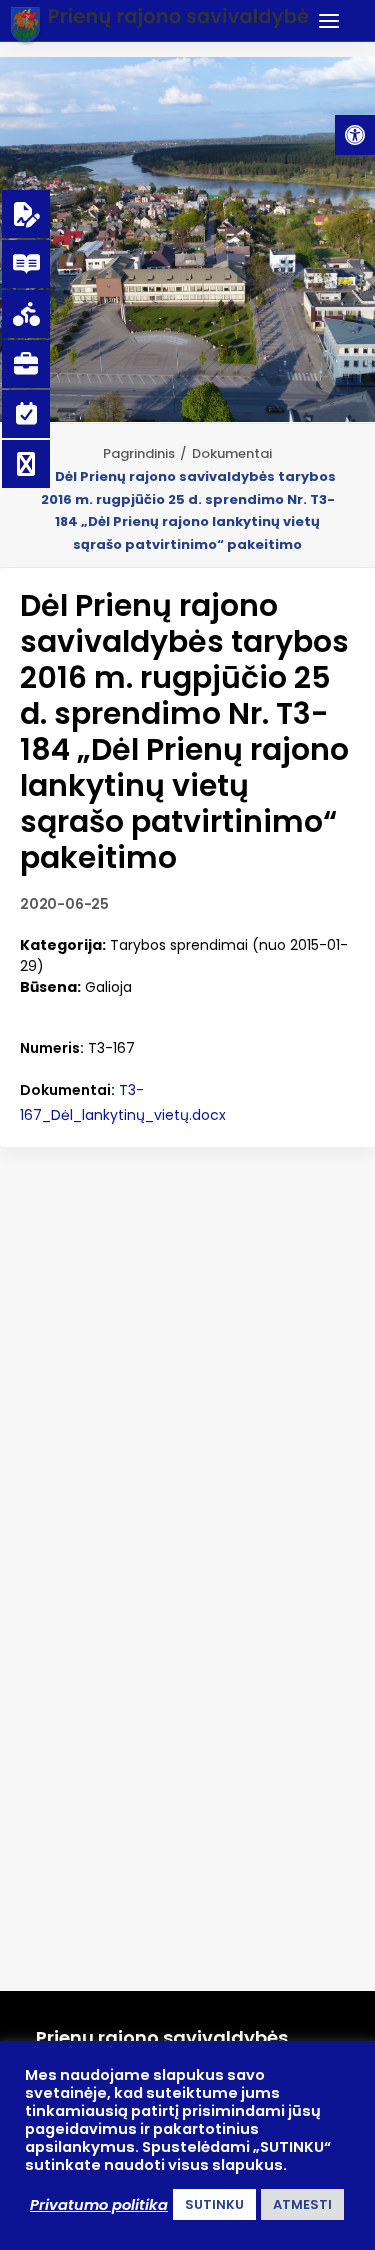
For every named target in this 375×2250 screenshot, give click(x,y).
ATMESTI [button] (302, 2204)
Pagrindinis (139, 453)
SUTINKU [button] (214, 2204)
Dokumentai (232, 453)
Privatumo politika (99, 2205)
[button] (355, 135)
